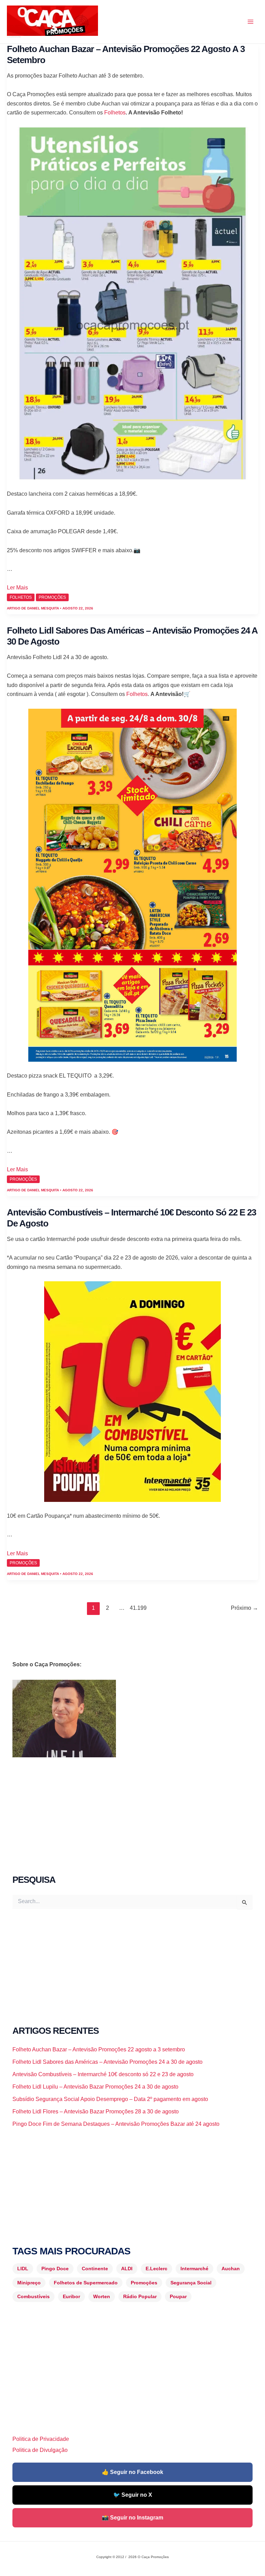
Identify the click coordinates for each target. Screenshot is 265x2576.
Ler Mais (17, 588)
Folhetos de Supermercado (86, 2283)
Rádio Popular (140, 2296)
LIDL (23, 2269)
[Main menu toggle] (251, 22)
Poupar (178, 2296)
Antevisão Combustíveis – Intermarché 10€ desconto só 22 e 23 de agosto (103, 2074)
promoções (52, 597)
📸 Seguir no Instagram (132, 2518)
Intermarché (194, 2269)
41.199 (136, 1608)
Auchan (231, 2269)
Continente (95, 2269)
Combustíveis (33, 2296)
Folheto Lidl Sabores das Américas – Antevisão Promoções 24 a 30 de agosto (107, 2062)
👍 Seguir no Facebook (132, 2472)
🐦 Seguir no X (133, 2495)
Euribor (71, 2296)
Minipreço (29, 2283)
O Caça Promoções (14, 37)
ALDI (127, 2269)
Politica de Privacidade (41, 2439)
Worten (102, 2296)
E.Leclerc (156, 2269)
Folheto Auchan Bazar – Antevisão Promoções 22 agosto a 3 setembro (99, 2049)
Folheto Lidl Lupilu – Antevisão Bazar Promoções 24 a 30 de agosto (95, 2087)
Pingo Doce (55, 2269)
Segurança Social (191, 2283)
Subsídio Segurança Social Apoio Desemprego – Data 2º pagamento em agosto (110, 2099)
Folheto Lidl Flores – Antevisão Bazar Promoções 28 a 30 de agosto (96, 2112)
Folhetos (115, 113)
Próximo (244, 1608)
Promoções (144, 2283)
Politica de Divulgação (40, 2450)
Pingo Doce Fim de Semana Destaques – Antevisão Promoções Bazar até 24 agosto (116, 2124)
